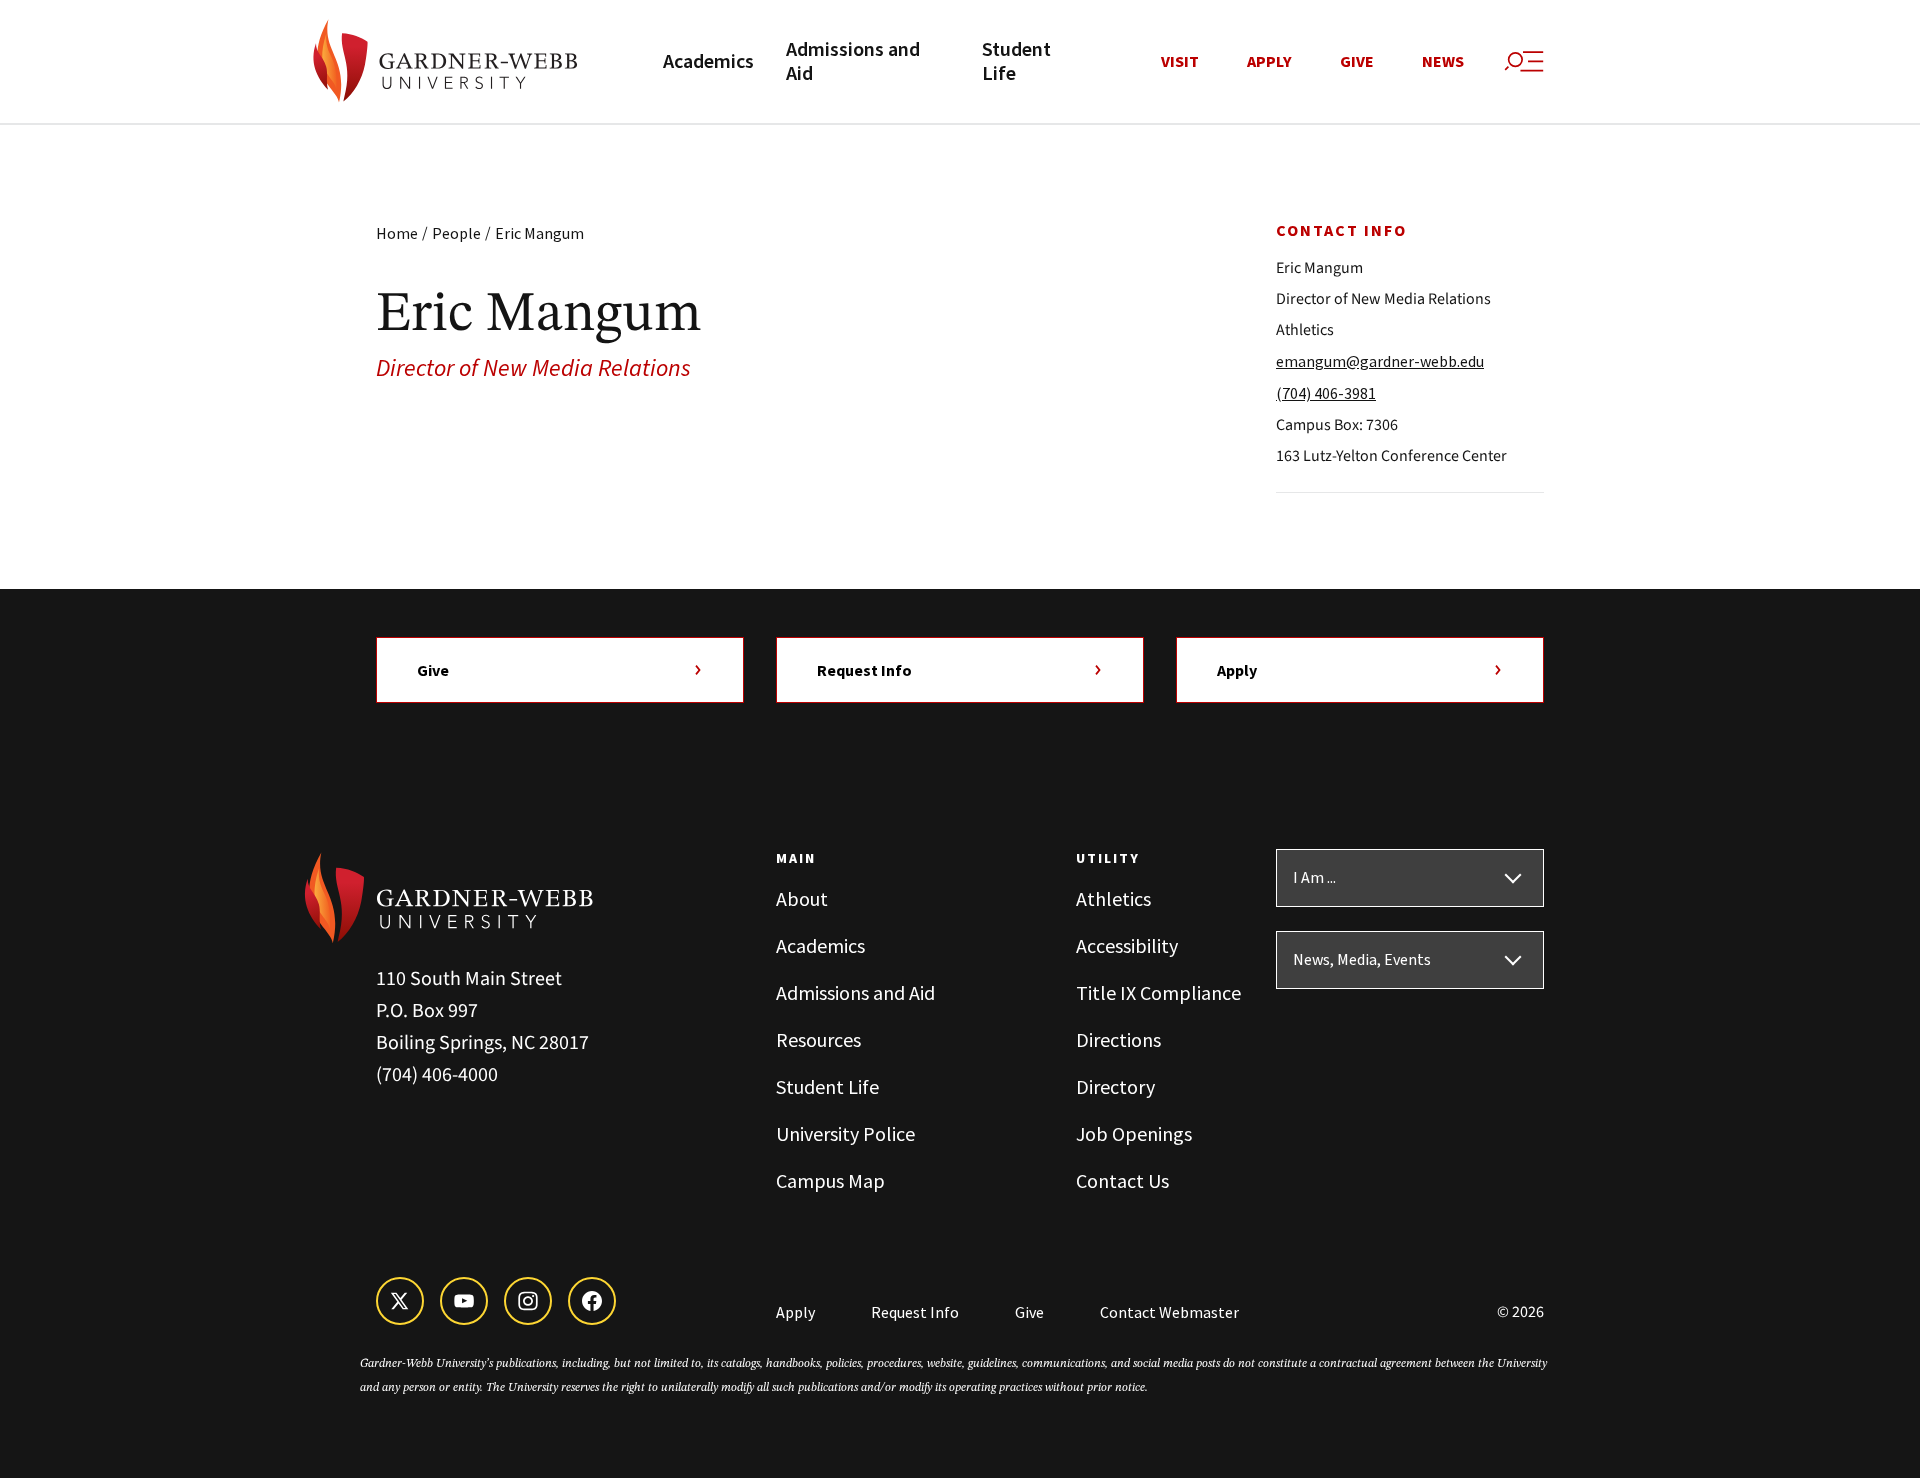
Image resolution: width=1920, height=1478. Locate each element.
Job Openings (1134, 1133)
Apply (1269, 62)
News (1443, 62)
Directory (1115, 1086)
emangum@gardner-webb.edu (1380, 361)
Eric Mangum (539, 233)
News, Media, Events (1362, 960)
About (802, 898)
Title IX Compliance (1158, 992)
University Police (845, 1133)
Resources (818, 1039)
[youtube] (464, 1301)
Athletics (1113, 898)
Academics (708, 62)
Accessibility (1127, 945)
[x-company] (400, 1301)
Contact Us (1122, 1180)
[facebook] (592, 1301)
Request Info (864, 670)
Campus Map (830, 1180)
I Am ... (1314, 878)
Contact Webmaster (1169, 1312)
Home (397, 233)
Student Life (1016, 62)
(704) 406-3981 (1326, 393)
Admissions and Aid (853, 62)
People (456, 233)
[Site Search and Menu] (1524, 62)
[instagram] (528, 1301)
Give (1357, 62)
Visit (1180, 62)
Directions (1118, 1039)
